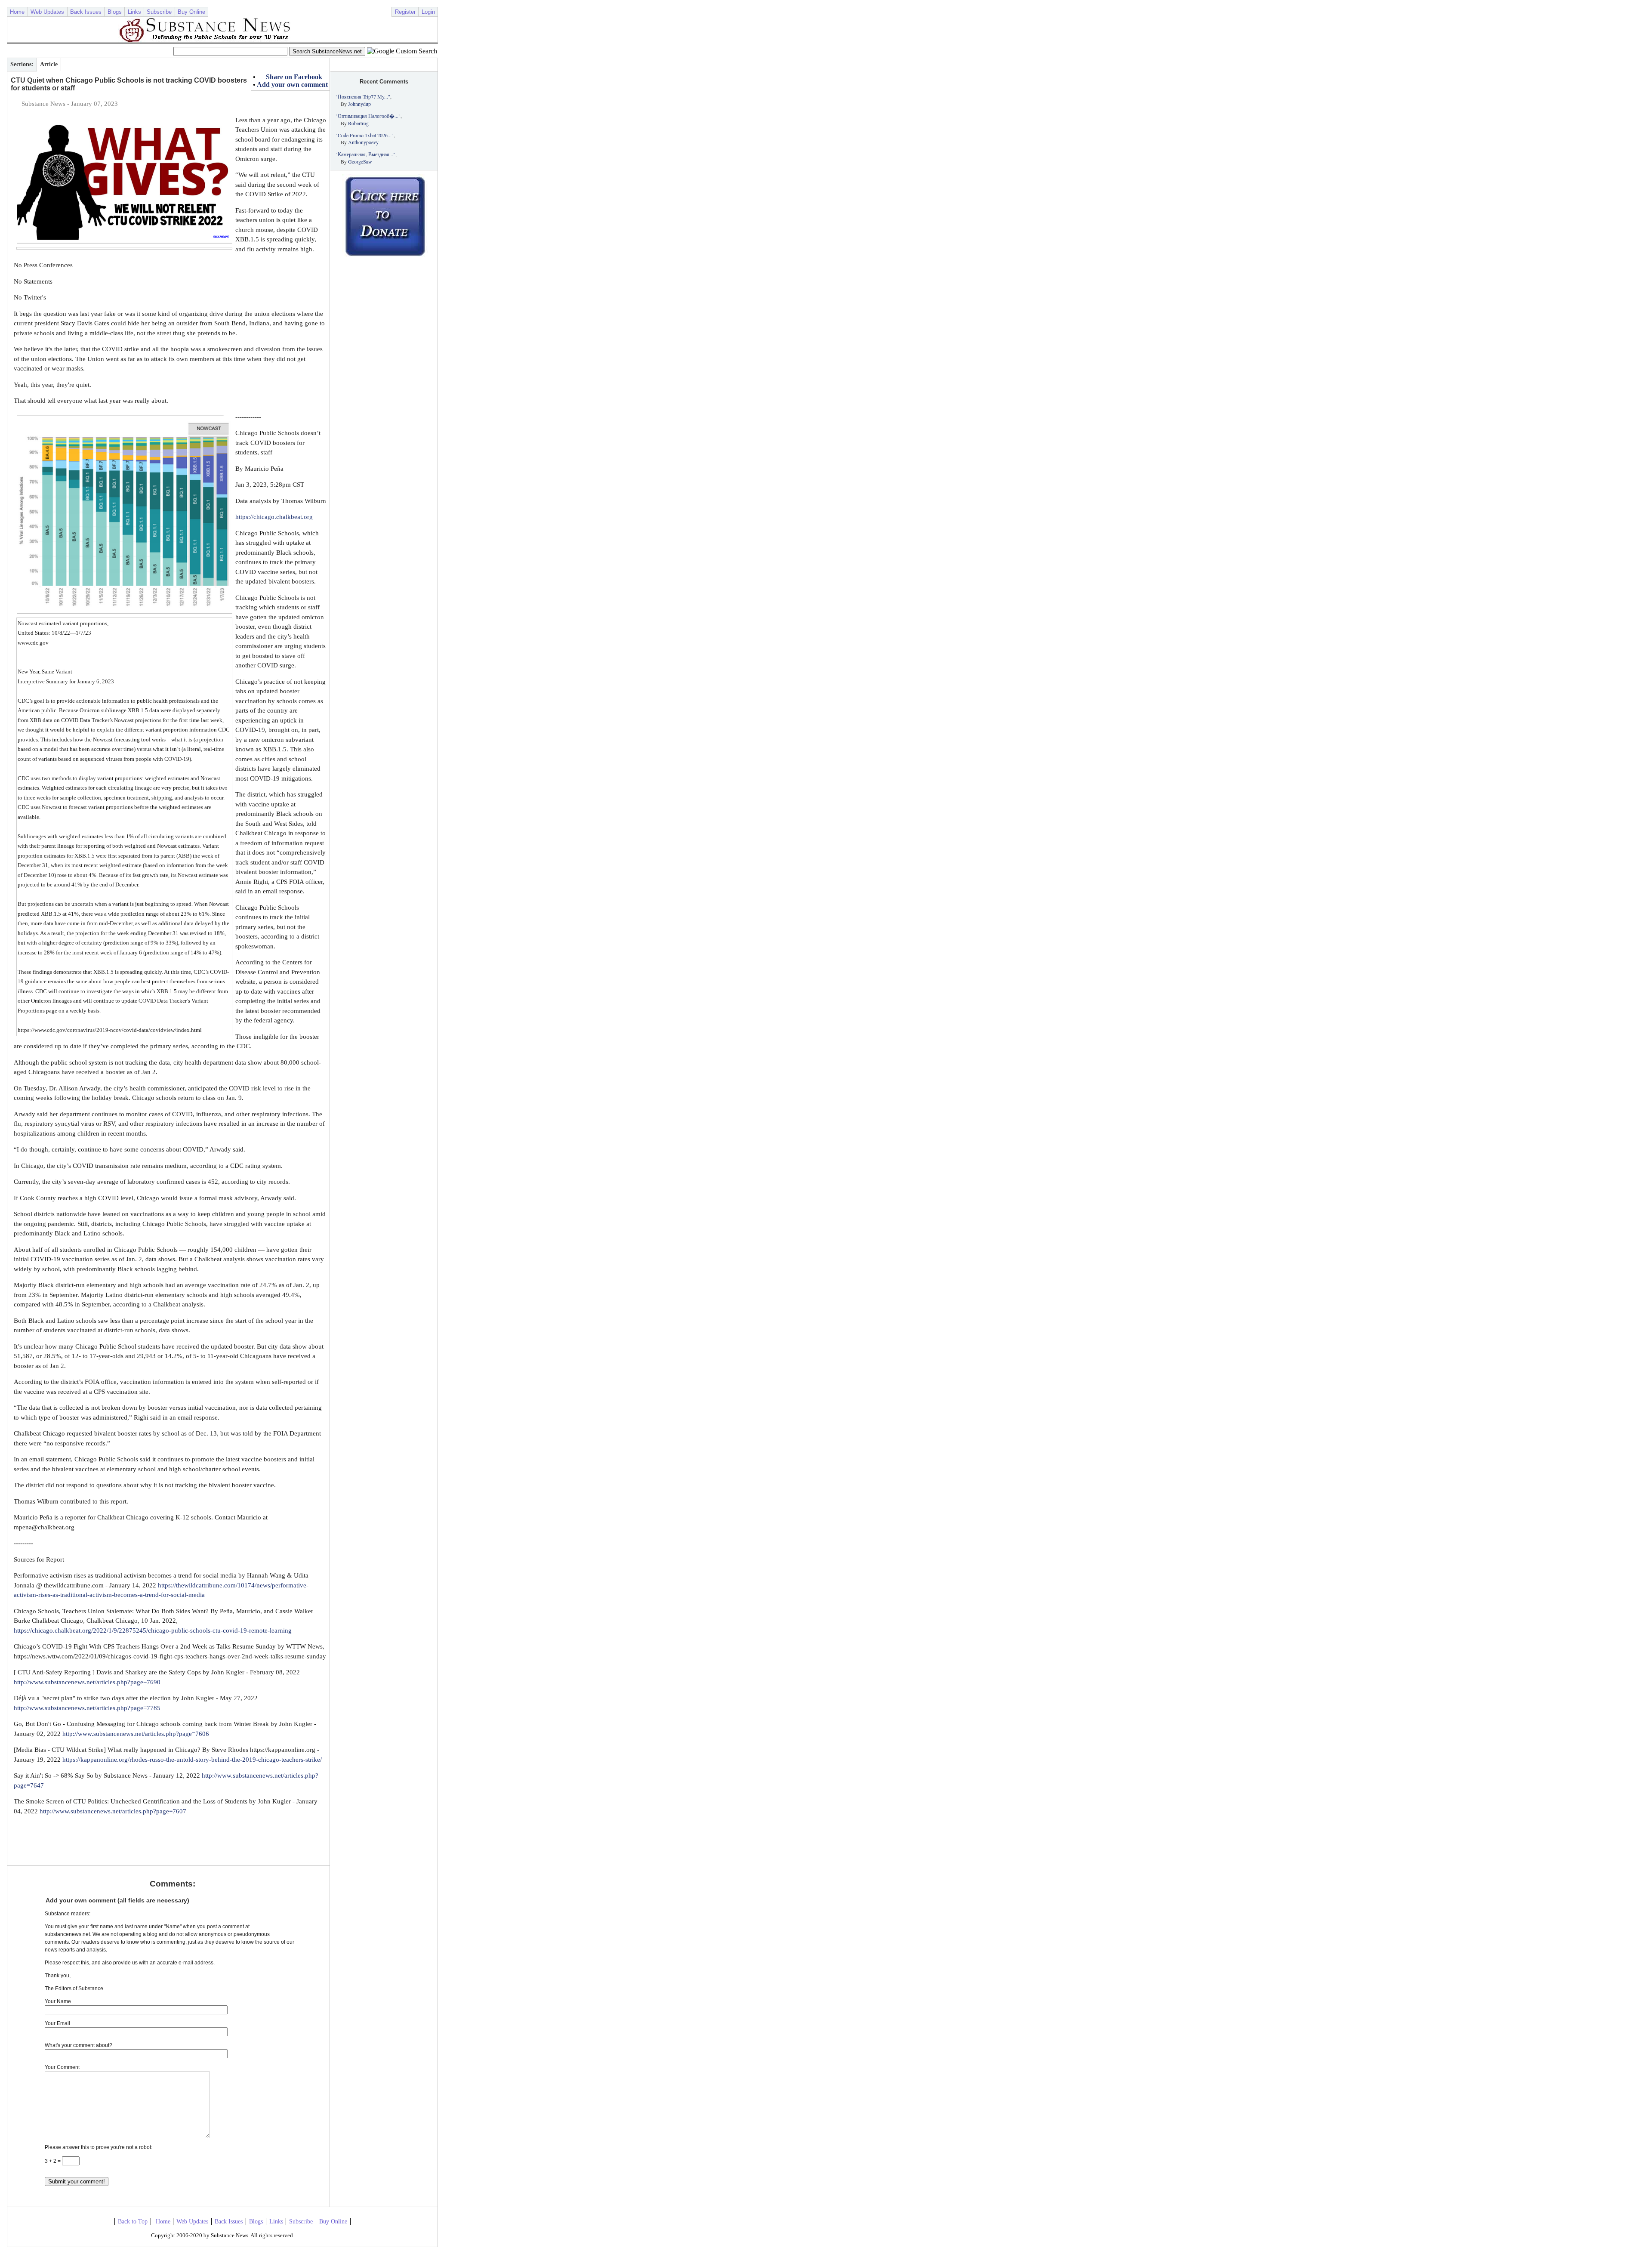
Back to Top (133, 2222)
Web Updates (47, 12)
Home (17, 12)
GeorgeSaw (360, 161)
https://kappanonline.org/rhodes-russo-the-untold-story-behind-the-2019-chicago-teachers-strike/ (192, 1760)
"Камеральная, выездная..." (365, 154)
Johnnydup (359, 104)
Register (405, 12)
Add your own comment (292, 85)
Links (134, 12)
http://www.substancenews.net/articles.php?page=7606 (136, 1734)
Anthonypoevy (363, 142)
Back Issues (86, 12)
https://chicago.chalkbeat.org (274, 517)
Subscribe (159, 12)
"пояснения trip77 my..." (363, 96)
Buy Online (191, 12)
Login (428, 12)
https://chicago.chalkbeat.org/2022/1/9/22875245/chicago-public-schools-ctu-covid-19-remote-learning (153, 1630)
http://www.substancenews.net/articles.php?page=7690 (87, 1682)
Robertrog (358, 123)
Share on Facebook (294, 77)
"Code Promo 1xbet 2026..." (365, 135)
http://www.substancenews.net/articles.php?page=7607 (113, 1811)
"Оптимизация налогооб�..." (368, 116)
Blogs (115, 12)
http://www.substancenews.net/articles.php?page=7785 (87, 1708)
